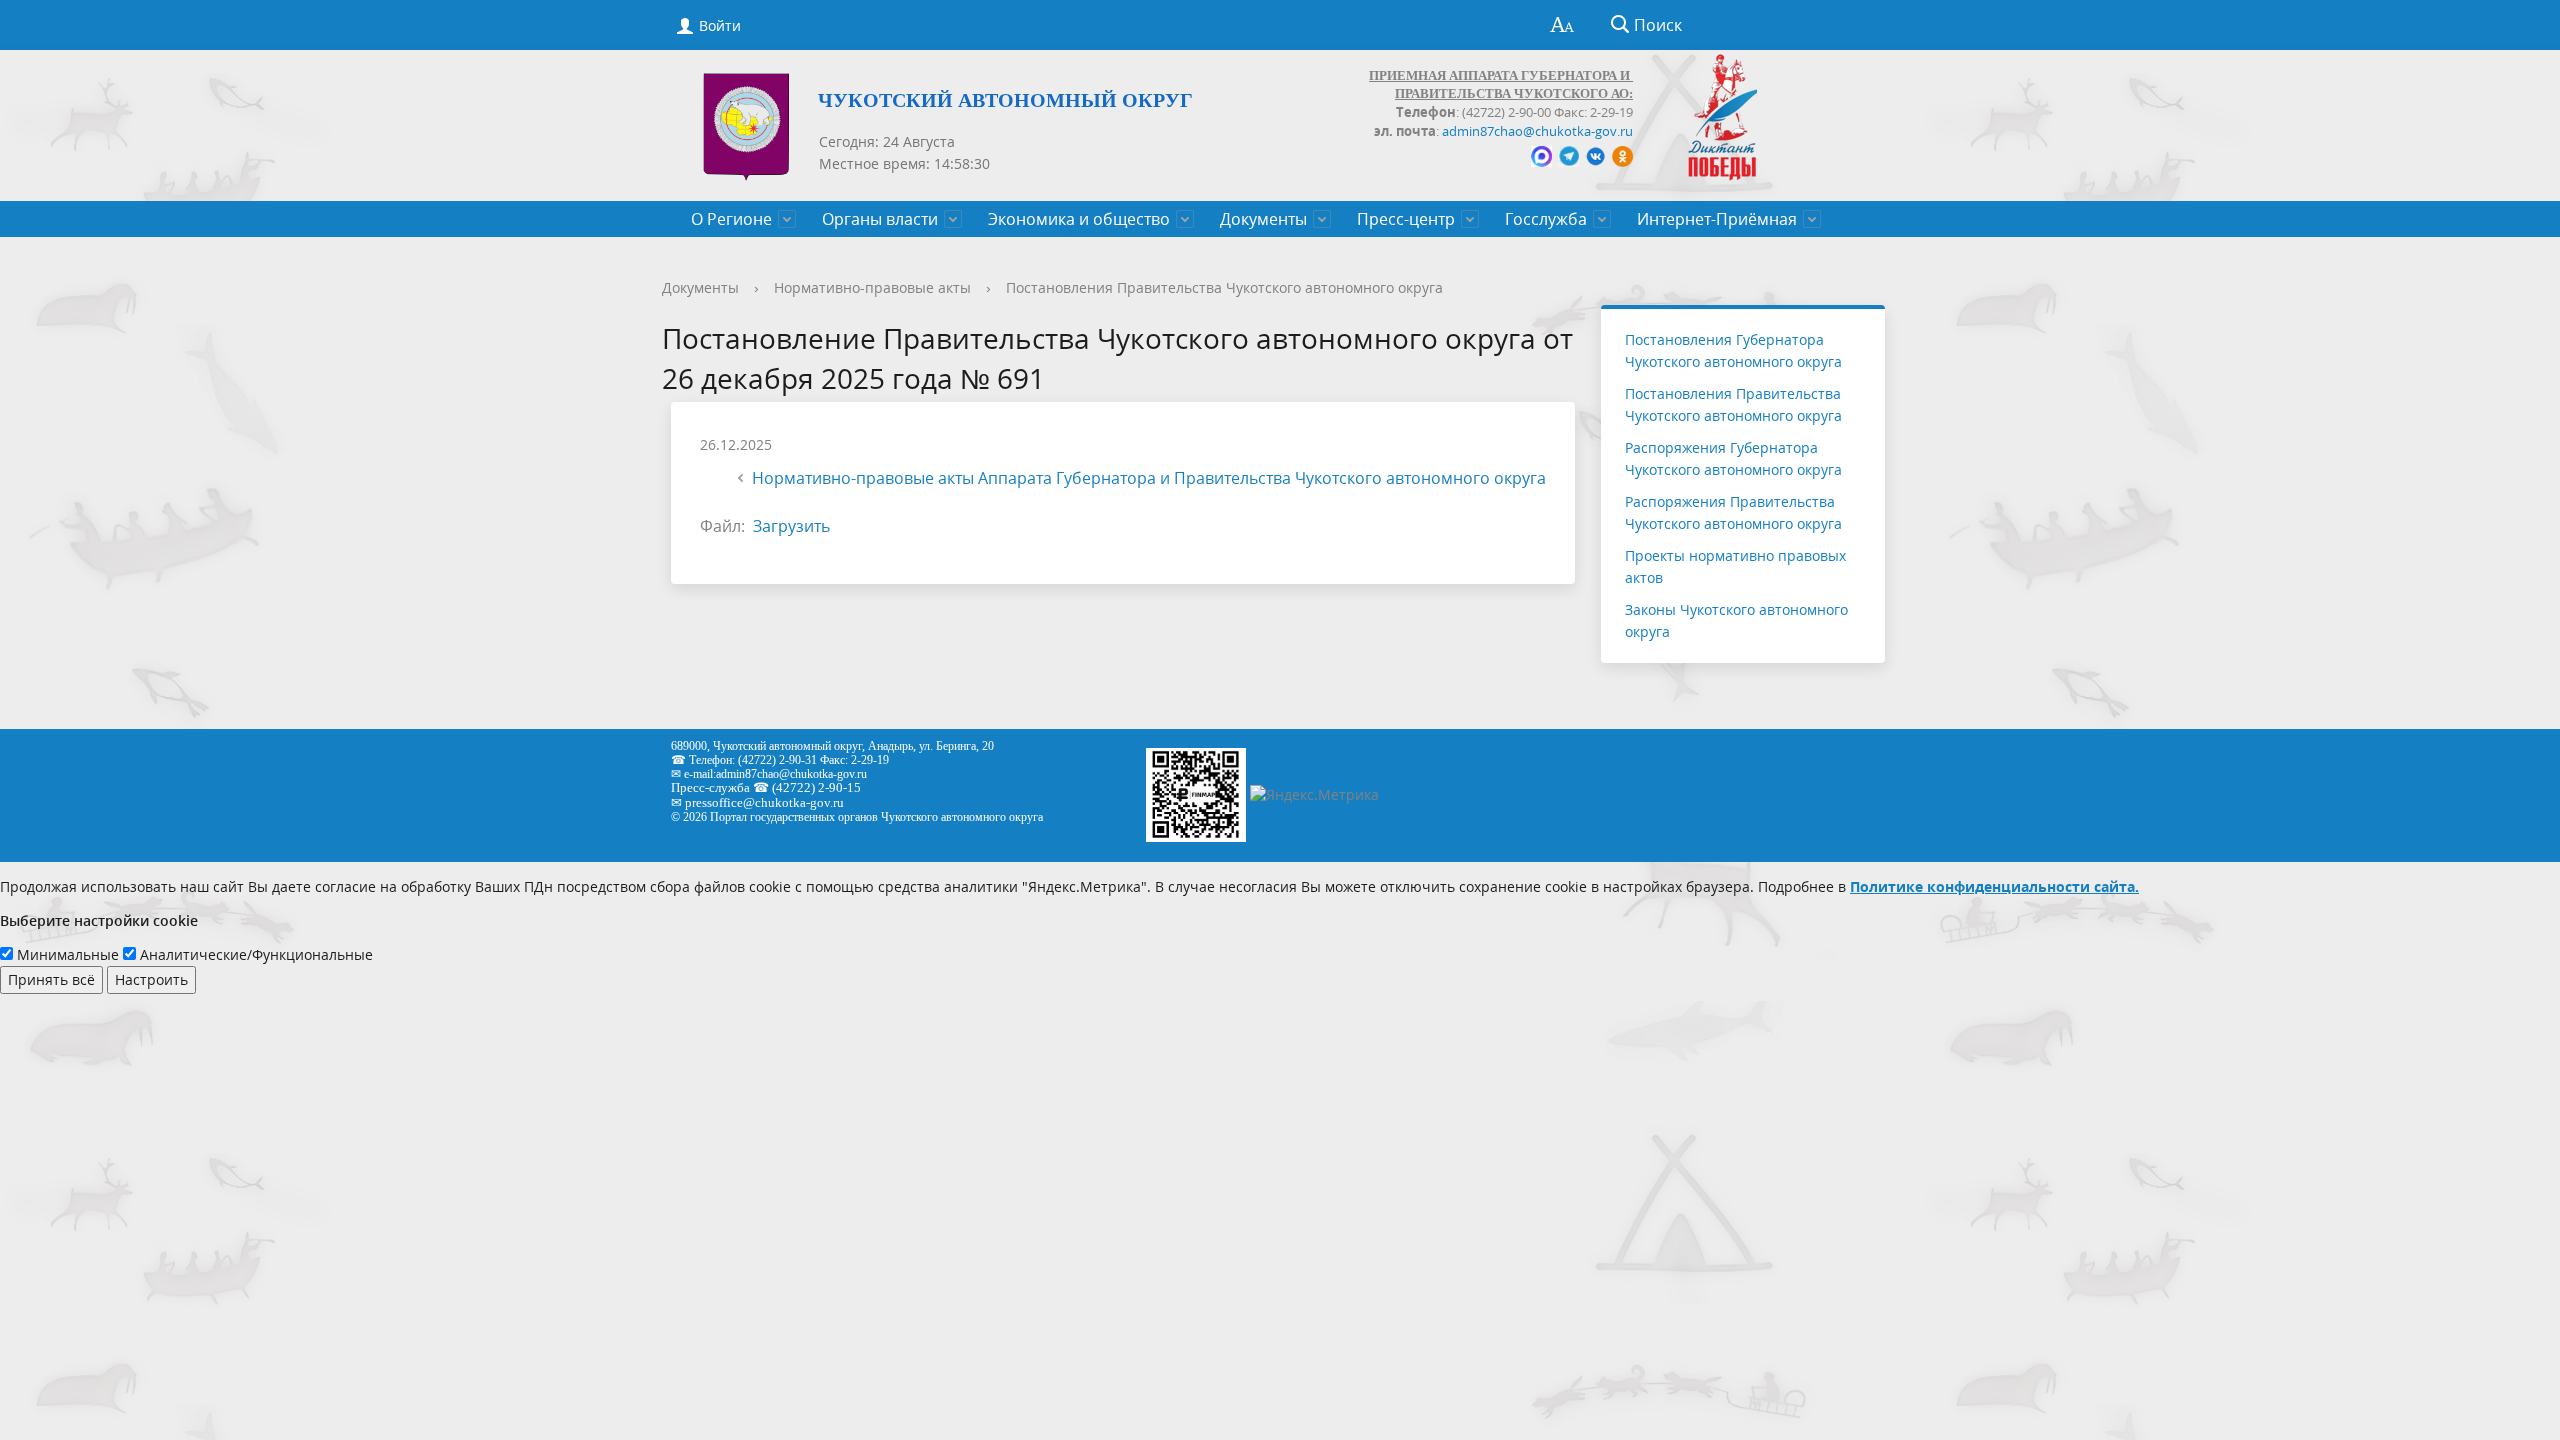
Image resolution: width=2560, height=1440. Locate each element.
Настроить (151, 979)
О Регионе (731, 219)
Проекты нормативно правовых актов (1735, 566)
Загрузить (791, 526)
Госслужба (1546, 219)
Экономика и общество (1079, 219)
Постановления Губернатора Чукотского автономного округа (1733, 350)
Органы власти (880, 219)
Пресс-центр (1406, 219)
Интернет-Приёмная (1717, 219)
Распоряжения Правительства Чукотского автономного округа (1733, 512)
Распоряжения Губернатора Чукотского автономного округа (1733, 458)
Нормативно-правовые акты (872, 287)
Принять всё (51, 979)
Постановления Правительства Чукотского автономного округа (1224, 287)
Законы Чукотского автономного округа (1736, 620)
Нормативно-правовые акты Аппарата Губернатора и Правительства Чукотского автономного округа (1149, 478)
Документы (1263, 219)
